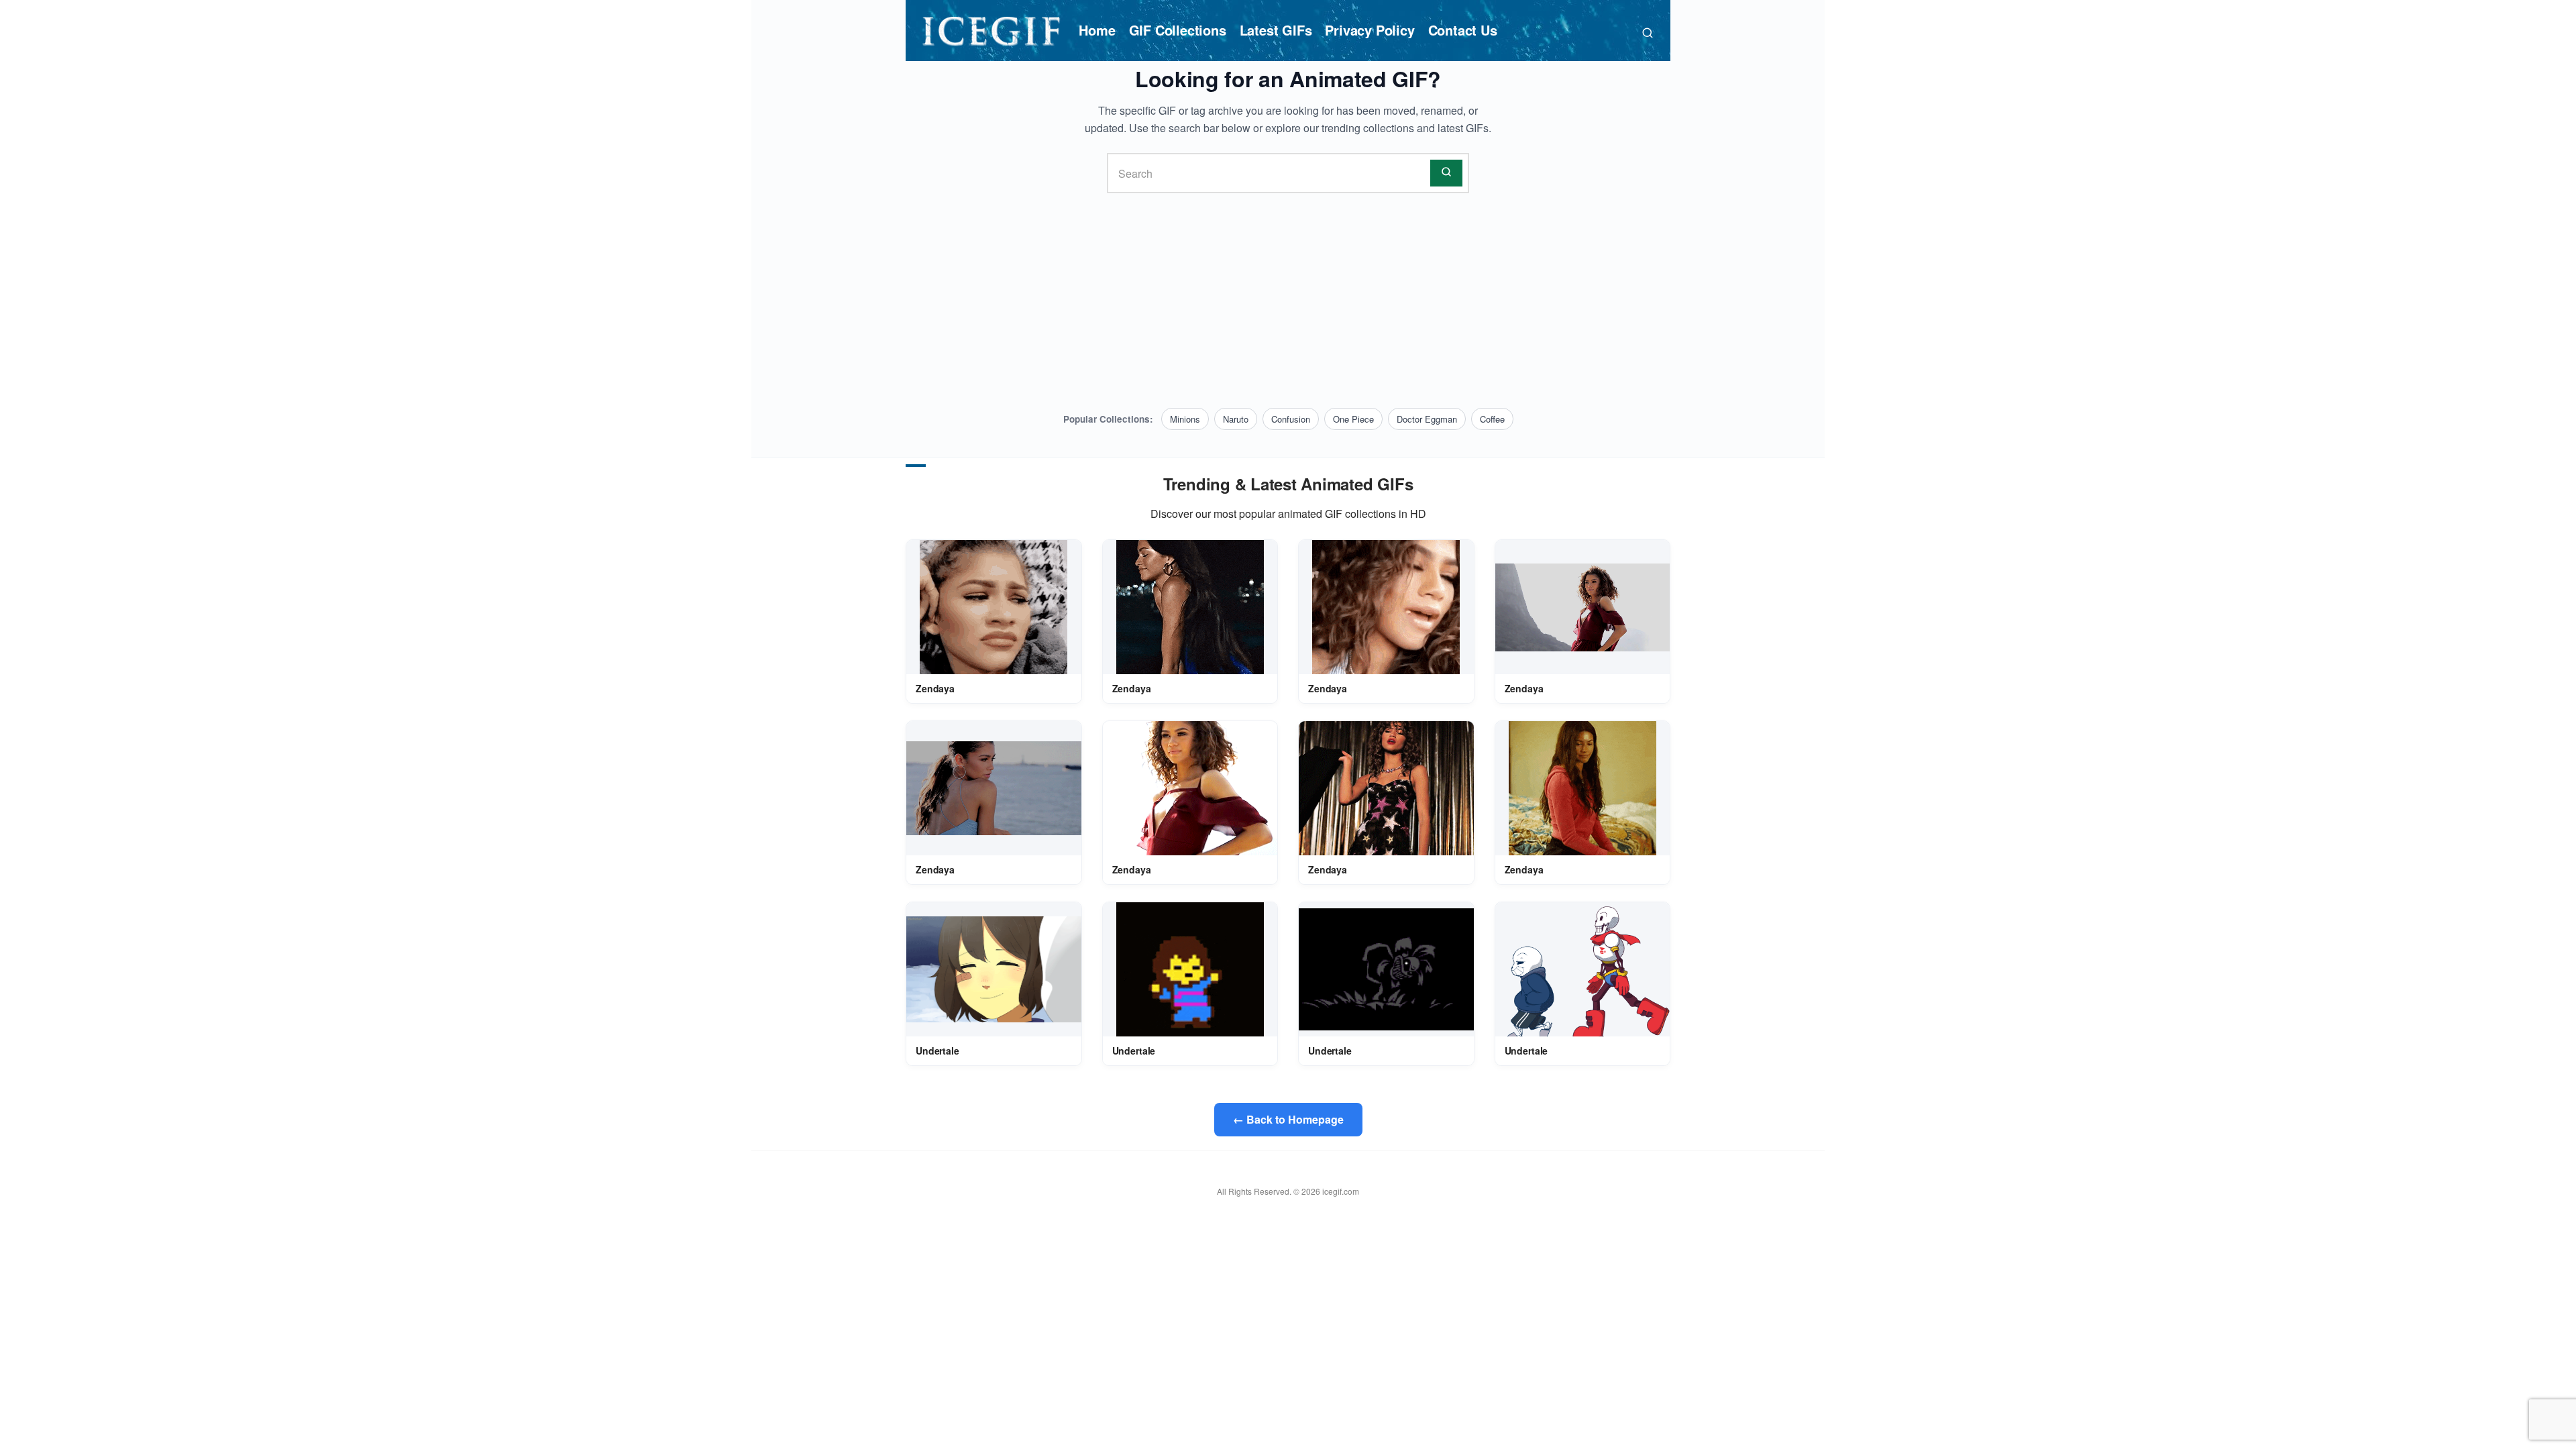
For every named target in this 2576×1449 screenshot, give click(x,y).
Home (1097, 30)
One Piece (1353, 419)
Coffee (1492, 419)
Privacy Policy (1370, 30)
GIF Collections (1178, 30)
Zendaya (935, 688)
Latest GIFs (1276, 30)
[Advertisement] (1288, 301)
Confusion (1291, 419)
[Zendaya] (994, 607)
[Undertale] (994, 969)
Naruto (1236, 419)
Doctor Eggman (1427, 419)
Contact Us (1463, 30)
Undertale (937, 1051)
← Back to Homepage (1288, 1119)
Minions (1185, 419)
